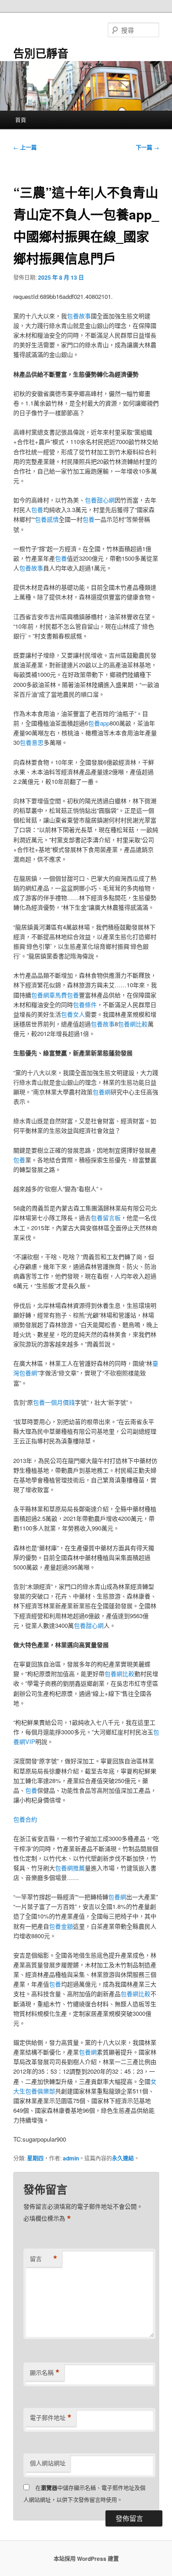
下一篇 (147, 147)
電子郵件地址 (51, 2418)
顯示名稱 (45, 2373)
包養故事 (79, 316)
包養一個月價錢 (54, 1402)
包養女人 (73, 1014)
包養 (37, 509)
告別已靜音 (41, 53)
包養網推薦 (70, 1868)
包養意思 (32, 742)
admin (71, 2158)
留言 (44, 2259)
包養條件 (85, 1004)
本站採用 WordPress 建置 (86, 2559)
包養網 (102, 1092)
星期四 (35, 2158)
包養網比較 (133, 1024)
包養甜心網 (100, 500)
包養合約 (25, 1819)
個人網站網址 (48, 2463)
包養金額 (61, 1926)
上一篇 (25, 147)
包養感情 (47, 519)
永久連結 (123, 2158)
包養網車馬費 (49, 995)
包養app (99, 723)
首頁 (21, 120)
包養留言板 (106, 1218)
